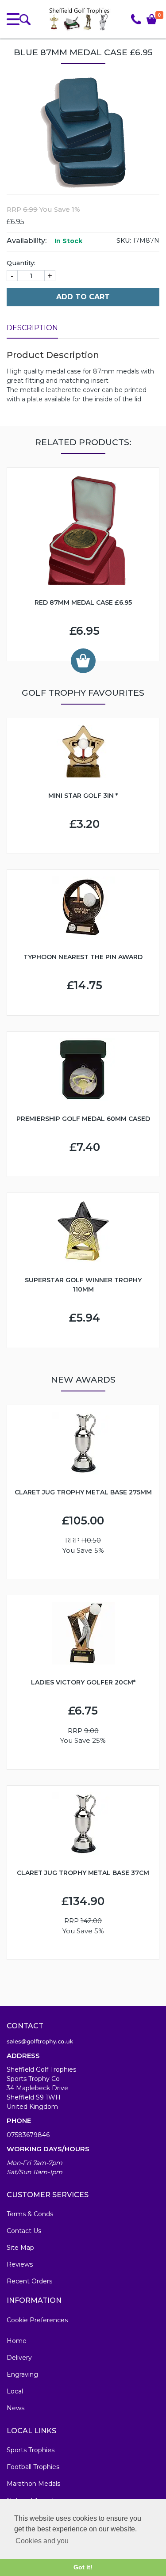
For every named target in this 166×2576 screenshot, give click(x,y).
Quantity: (21, 263)
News (15, 2408)
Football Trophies (33, 2467)
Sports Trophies (31, 2450)
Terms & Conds (30, 2214)
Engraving (22, 2374)
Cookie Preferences (37, 2320)
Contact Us (24, 2231)
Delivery (19, 2358)
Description (32, 328)
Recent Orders (29, 2281)
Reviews (20, 2264)
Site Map (20, 2248)
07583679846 (28, 2135)
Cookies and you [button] (42, 2541)
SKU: (124, 240)
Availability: (27, 241)
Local (15, 2391)
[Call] (136, 19)
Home (17, 2341)
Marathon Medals (33, 2484)
